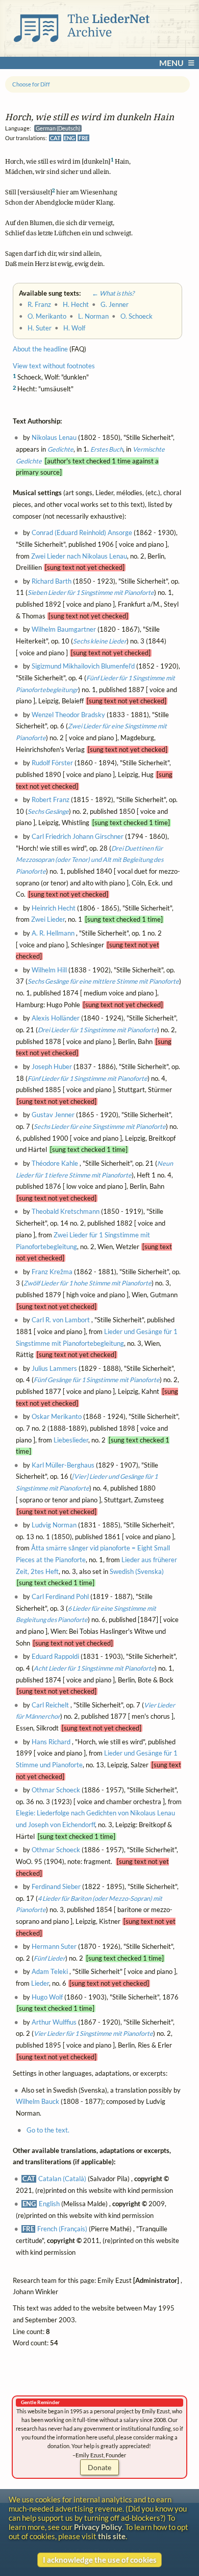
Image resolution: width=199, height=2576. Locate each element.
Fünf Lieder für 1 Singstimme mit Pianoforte (88, 1079)
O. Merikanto (47, 316)
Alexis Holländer (56, 1018)
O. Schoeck (136, 316)
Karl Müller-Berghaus (63, 1465)
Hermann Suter (54, 1947)
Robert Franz (51, 800)
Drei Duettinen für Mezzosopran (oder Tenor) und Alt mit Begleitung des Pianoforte (90, 860)
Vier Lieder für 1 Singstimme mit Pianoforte (93, 2034)
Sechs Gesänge (48, 812)
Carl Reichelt (50, 1705)
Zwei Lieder (48, 920)
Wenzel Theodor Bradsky (68, 715)
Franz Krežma (52, 1272)
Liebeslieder (71, 1440)
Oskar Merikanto (57, 1417)
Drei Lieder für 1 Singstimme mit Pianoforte (97, 1030)
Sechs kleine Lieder (100, 641)
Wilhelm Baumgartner (64, 629)
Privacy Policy (98, 2527)
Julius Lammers (54, 1369)
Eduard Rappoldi (55, 1657)
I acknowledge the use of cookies (100, 2560)
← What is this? (108, 293)
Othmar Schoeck (56, 1790)
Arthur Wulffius (54, 2022)
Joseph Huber (52, 1067)
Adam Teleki (50, 1972)
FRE (83, 138)
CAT (55, 138)
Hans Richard (51, 1742)
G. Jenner (115, 305)
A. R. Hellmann (53, 933)
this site (112, 2536)
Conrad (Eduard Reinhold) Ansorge (82, 533)
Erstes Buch (107, 449)
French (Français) (62, 2229)
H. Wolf (74, 328)
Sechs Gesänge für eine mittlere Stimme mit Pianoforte (103, 982)
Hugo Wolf (47, 1997)
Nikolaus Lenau (54, 438)
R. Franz (39, 305)
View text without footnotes (54, 366)
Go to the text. (48, 2130)
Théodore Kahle (55, 1163)
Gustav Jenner (53, 1115)
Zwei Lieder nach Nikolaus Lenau (79, 556)
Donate (99, 2467)
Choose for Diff (31, 84)
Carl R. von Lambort (61, 1320)
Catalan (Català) (62, 2179)
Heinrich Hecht (54, 908)
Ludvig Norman (54, 1525)
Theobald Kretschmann (66, 1212)
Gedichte (60, 449)
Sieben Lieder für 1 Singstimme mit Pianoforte (91, 593)
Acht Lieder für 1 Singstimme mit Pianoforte (94, 1668)
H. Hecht (76, 305)
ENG (69, 138)
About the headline (40, 349)
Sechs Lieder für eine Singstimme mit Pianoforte (100, 1127)
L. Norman (93, 316)
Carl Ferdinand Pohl (60, 1597)
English (49, 2204)
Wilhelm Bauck (38, 2102)
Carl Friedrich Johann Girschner (78, 837)
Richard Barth (52, 581)
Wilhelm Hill (49, 970)
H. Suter (40, 328)
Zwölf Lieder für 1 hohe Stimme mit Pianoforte (88, 1283)
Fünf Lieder (49, 1958)
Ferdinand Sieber (56, 1887)
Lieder (40, 1983)
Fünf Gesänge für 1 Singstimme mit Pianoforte (97, 1380)
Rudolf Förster (52, 763)
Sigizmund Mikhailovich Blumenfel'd (83, 666)
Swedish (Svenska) (137, 1572)
